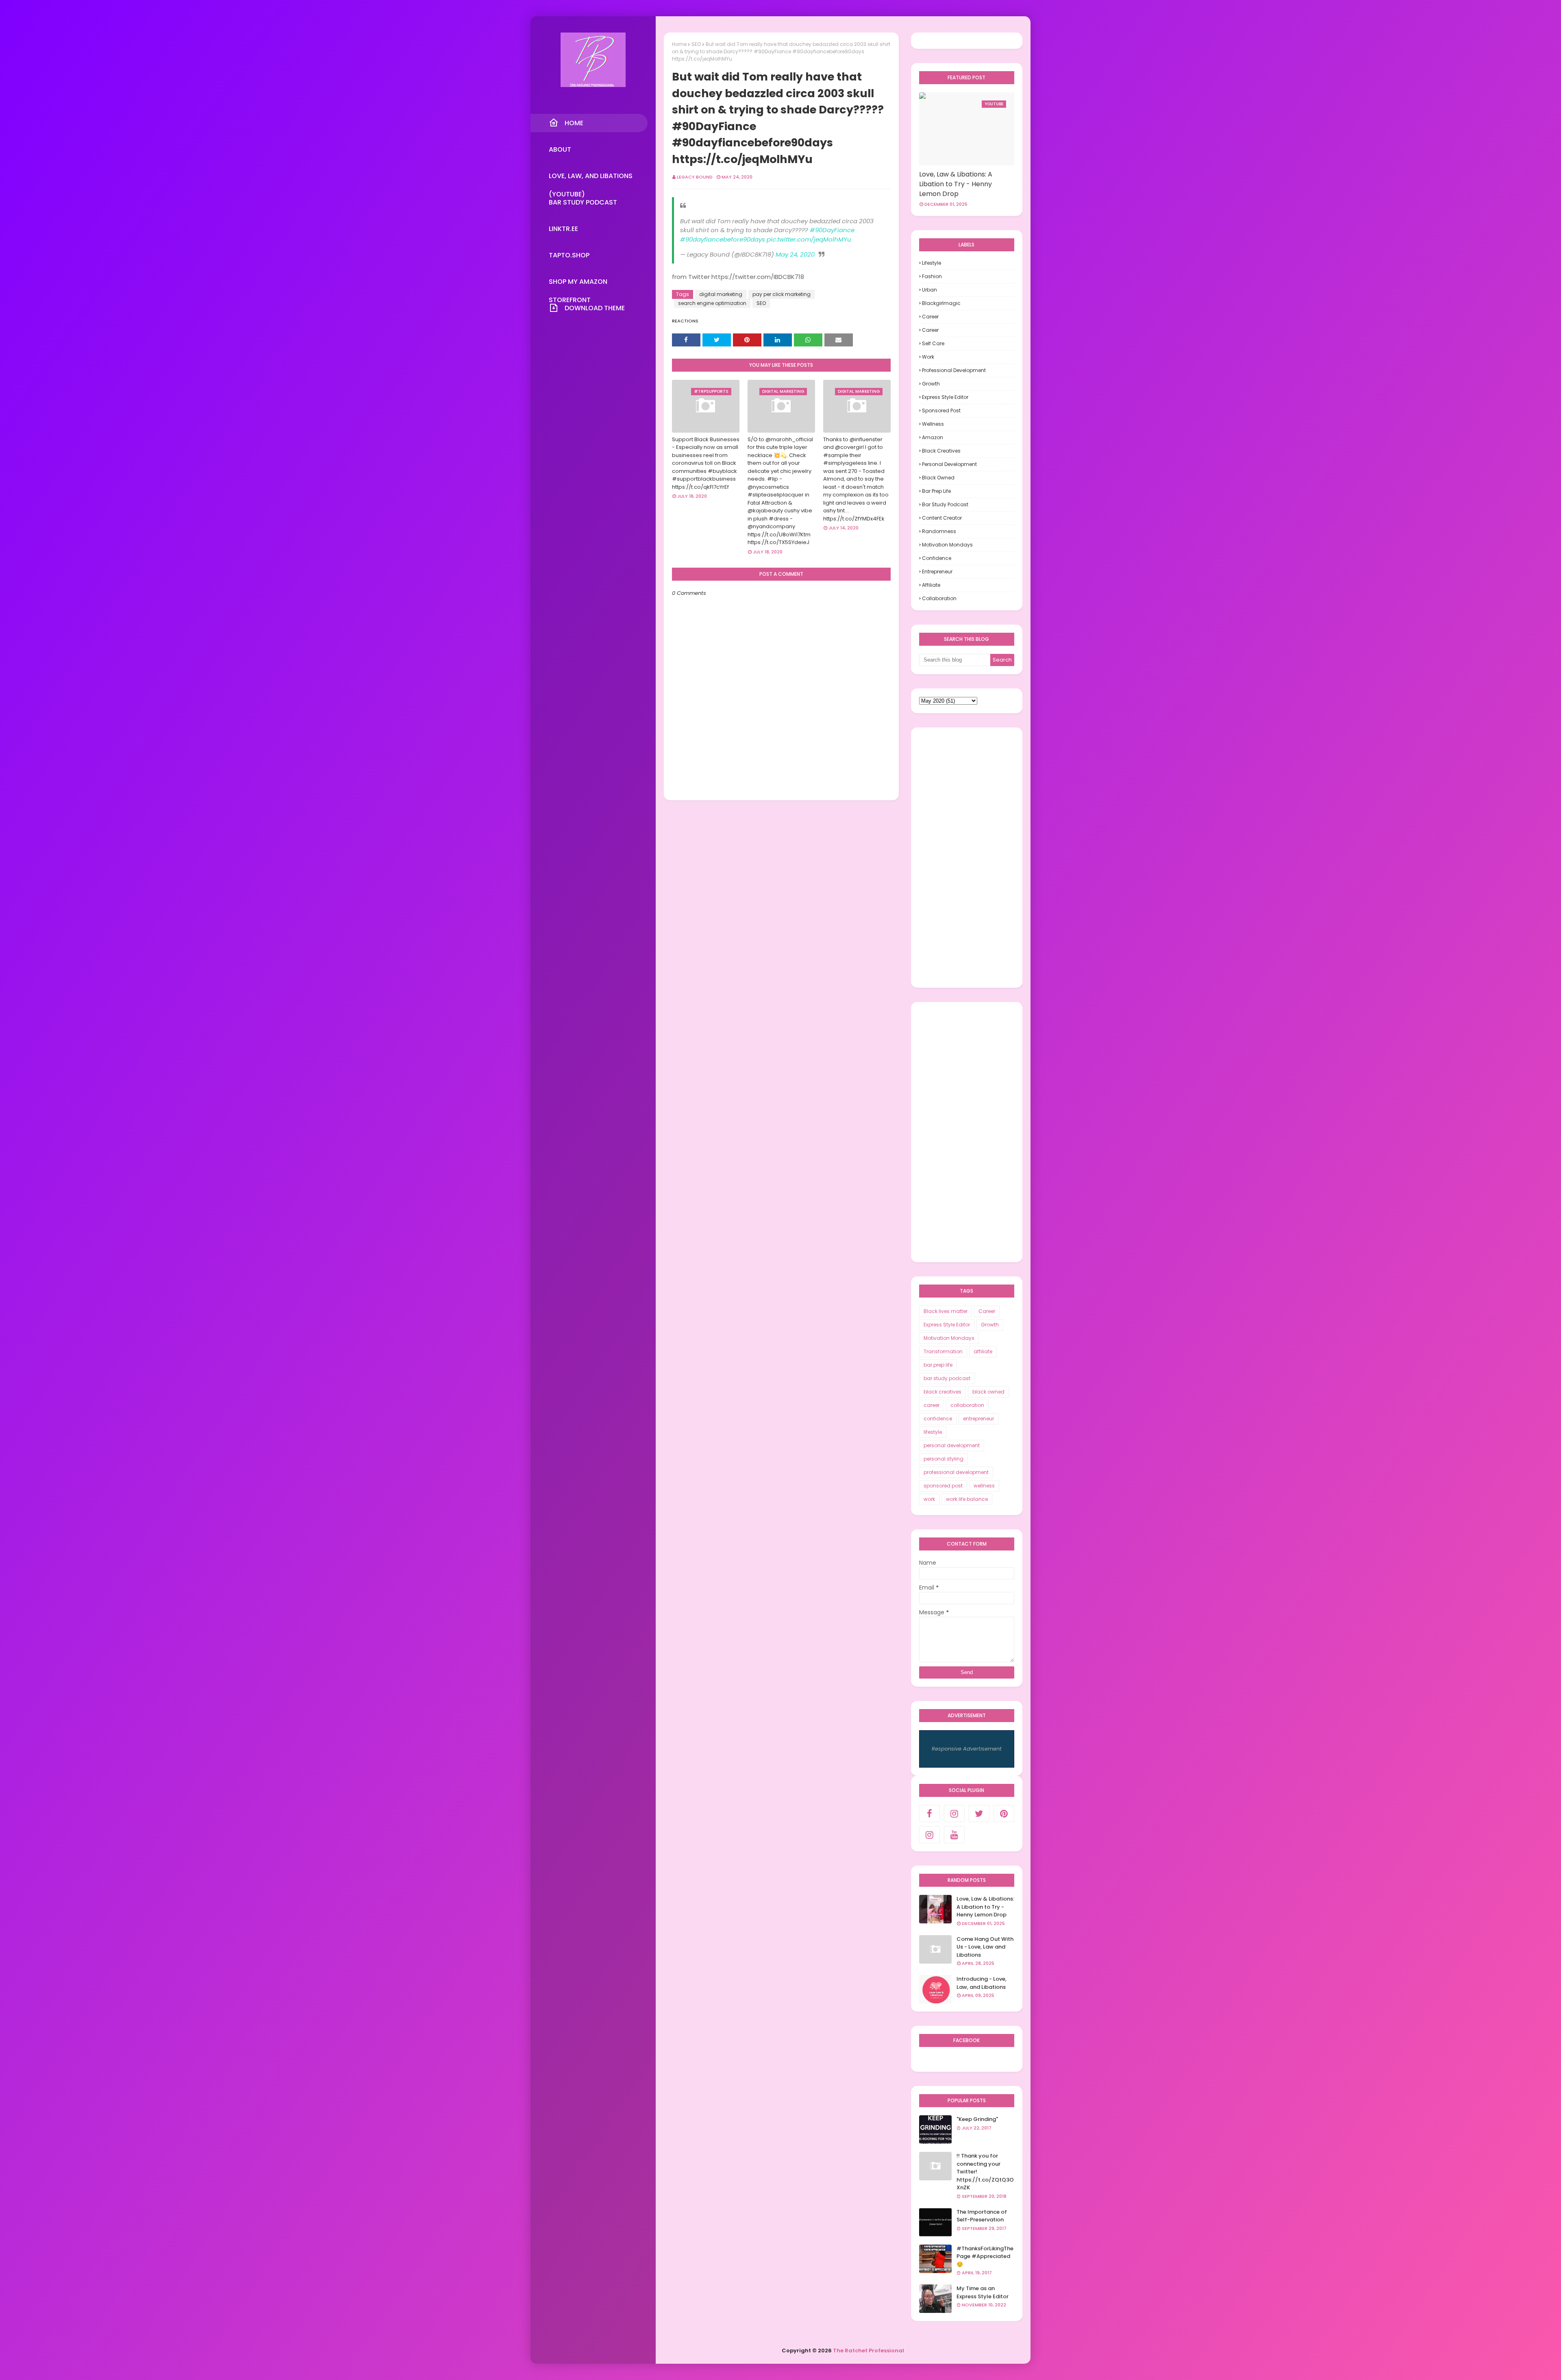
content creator (942, 518)
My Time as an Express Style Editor (983, 2292)
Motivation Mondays (947, 545)
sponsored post (941, 410)
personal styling (944, 1459)
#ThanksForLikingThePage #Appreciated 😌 (985, 2256)
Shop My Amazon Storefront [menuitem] (578, 284)
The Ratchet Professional (869, 2351)
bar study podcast (945, 504)
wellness (933, 424)
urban (929, 290)
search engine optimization (712, 303)
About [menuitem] (560, 149)
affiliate (931, 585)
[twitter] (979, 1814)
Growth (931, 384)
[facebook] (929, 1814)
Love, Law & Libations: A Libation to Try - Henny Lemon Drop (956, 184)
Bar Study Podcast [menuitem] (583, 202)
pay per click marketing (782, 294)
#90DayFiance (832, 230)
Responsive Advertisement (967, 1749)
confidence (937, 558)
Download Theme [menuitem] (595, 308)
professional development (954, 370)
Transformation (943, 1351)
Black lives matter (946, 1311)
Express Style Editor (945, 397)
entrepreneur (937, 572)
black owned (938, 478)
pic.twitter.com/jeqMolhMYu (809, 239)
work (928, 357)
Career (930, 317)
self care (933, 343)
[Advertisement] (967, 858)
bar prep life (936, 491)
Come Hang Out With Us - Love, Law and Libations (985, 1947)
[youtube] (954, 1835)
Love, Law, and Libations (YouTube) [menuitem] (591, 178)
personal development (949, 464)
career (930, 330)
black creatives (941, 451)
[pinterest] (1004, 1814)
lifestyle (932, 263)
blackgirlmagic (941, 303)
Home (679, 44)
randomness (939, 531)
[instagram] (954, 1814)
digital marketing (721, 294)
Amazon (933, 437)
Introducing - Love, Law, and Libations (982, 1983)
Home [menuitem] (574, 123)
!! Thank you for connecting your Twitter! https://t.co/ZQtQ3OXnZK (985, 2172)
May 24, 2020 (795, 254)
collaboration (939, 598)
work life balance (967, 1499)
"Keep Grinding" (977, 2119)
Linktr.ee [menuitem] (563, 229)
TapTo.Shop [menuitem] (569, 255)
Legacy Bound (695, 177)
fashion (932, 276)
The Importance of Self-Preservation (982, 2216)
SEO (696, 44)
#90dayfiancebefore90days (723, 239)
